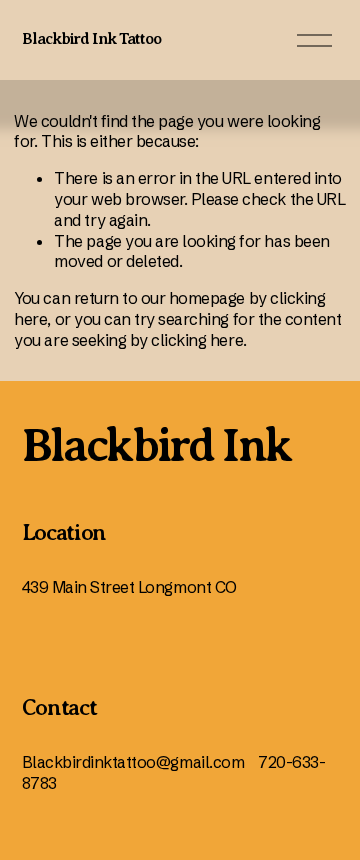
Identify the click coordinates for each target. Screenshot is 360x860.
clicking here (197, 340)
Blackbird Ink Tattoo (92, 39)
